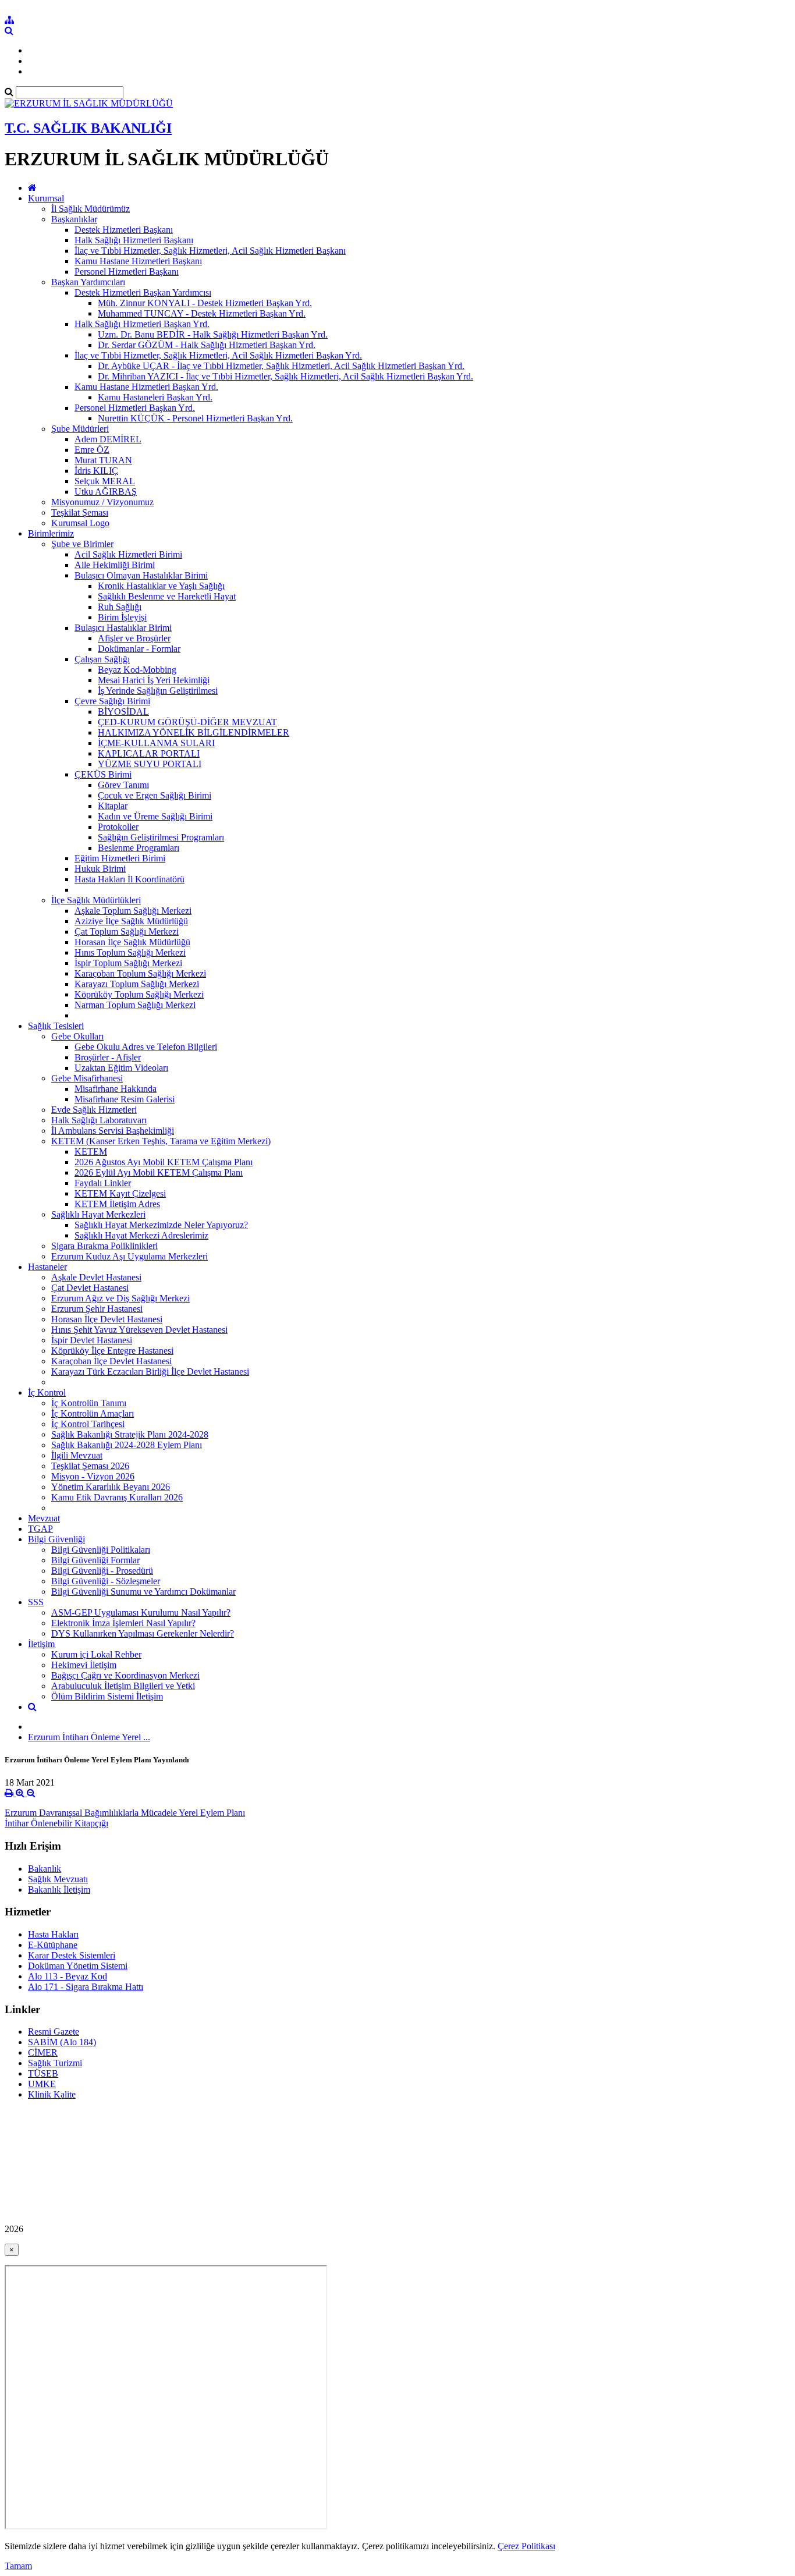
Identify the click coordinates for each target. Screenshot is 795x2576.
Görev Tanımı (123, 785)
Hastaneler (47, 1267)
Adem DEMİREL (108, 439)
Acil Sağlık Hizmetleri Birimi (128, 554)
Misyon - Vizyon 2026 (93, 1476)
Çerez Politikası (526, 2546)
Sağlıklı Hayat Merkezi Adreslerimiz (141, 1235)
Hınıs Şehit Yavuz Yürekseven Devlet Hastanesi (139, 1330)
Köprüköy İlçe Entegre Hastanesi (112, 1351)
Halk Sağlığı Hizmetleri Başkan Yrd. (142, 324)
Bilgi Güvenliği (56, 1539)
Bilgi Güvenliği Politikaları (101, 1550)
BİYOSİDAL (123, 712)
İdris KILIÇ (96, 471)
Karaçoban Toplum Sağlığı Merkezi (140, 973)
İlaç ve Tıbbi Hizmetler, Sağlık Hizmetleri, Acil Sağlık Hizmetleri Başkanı (210, 251)
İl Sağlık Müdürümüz (90, 209)
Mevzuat (44, 1518)
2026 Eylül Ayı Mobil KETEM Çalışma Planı (159, 1172)
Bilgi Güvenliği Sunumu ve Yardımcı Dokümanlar (143, 1592)
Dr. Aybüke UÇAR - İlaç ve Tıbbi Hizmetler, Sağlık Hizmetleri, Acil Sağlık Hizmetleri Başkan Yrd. (281, 366)
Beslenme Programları (139, 848)
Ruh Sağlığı (120, 607)
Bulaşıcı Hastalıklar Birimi (123, 628)
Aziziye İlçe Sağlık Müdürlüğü (131, 921)
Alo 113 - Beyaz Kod (68, 1976)
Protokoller (118, 827)
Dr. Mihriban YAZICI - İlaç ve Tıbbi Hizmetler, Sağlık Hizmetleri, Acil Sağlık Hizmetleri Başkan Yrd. (285, 376)
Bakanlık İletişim (59, 1890)
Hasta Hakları (53, 1934)
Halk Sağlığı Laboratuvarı (99, 1120)
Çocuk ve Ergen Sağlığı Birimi (155, 795)
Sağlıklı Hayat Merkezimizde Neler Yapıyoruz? (161, 1225)
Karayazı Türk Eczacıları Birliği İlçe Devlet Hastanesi (150, 1372)
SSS (36, 1602)
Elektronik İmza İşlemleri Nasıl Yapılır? (123, 1623)
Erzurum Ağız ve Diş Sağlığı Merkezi (120, 1298)
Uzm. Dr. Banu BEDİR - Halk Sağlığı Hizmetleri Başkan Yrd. (213, 334)
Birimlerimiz (51, 533)
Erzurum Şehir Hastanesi (97, 1309)
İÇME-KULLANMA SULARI (156, 743)
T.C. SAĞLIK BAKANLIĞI (88, 128)
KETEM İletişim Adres (117, 1204)
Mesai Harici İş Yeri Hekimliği (154, 680)
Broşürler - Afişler (108, 1057)
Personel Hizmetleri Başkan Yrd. (135, 408)
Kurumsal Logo (80, 523)
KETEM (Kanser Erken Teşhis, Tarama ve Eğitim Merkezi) (161, 1141)
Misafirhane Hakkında (116, 1089)
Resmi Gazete (54, 2032)
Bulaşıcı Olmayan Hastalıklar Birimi (141, 575)
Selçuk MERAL (105, 481)
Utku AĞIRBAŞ (106, 492)
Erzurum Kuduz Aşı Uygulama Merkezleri (129, 1256)
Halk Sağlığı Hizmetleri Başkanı (134, 240)
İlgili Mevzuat (77, 1455)
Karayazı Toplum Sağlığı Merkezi (137, 984)
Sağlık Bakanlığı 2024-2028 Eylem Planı (127, 1445)
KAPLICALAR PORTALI (149, 753)
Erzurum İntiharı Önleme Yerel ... (89, 1737)
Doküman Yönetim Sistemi (78, 1966)
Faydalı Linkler (103, 1183)
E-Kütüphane (53, 1945)
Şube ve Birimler (82, 544)
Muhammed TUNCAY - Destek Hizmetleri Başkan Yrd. (202, 313)
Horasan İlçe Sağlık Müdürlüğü (132, 942)
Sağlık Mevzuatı (58, 1879)
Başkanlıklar (74, 219)
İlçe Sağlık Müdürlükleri (96, 900)
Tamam (18, 2566)
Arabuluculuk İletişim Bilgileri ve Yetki (123, 1686)
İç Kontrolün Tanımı (89, 1403)
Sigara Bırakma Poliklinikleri (104, 1246)
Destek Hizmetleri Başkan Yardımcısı (143, 292)
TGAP (40, 1529)
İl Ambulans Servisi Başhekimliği (113, 1131)
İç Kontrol (47, 1392)
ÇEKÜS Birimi (103, 774)
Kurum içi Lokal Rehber (96, 1654)
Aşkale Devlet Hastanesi (96, 1277)
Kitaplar (113, 806)
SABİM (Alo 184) (62, 2042)
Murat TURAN (103, 460)
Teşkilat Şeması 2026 (90, 1466)
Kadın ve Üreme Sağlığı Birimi (155, 816)
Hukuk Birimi (100, 869)
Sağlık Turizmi (55, 2063)
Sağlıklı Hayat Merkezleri (98, 1214)
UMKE (42, 2084)
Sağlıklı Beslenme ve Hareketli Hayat (167, 596)
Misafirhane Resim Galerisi (125, 1099)
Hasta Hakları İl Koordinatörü (129, 879)
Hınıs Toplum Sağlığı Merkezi (130, 952)
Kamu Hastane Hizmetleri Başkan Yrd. (146, 387)
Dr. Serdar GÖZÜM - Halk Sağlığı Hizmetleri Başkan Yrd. (207, 345)
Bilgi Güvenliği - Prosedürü (102, 1571)
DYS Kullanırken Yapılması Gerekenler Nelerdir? (143, 1633)
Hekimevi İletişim (84, 1665)
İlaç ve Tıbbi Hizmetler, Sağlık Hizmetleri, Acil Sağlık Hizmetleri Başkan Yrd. (218, 355)
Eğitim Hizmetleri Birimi (120, 858)
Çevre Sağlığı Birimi (112, 701)
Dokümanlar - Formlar (139, 649)
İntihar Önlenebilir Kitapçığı (56, 1823)
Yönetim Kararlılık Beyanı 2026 (111, 1487)
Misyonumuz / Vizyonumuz (102, 502)
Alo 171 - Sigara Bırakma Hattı (86, 1987)
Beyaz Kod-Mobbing (137, 670)
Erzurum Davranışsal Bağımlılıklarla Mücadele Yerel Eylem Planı (125, 1813)
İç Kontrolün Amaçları (93, 1413)
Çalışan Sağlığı (102, 659)
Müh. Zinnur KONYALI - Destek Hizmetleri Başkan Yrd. (205, 303)
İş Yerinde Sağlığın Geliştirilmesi (158, 691)
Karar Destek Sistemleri (72, 1955)
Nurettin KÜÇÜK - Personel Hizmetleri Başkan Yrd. (195, 418)
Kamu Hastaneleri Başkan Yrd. (155, 397)
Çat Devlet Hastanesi (90, 1288)
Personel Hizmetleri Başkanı (127, 272)
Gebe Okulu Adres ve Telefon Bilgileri (146, 1047)
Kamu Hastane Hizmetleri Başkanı (138, 261)
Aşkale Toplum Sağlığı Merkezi (133, 911)
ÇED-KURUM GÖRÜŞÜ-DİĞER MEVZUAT (187, 722)
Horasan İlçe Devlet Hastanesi (107, 1319)
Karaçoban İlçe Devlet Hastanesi (111, 1361)
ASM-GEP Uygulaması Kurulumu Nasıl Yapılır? (141, 1612)
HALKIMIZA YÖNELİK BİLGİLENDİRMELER (194, 732)
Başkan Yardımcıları (88, 282)
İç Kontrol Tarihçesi (88, 1424)
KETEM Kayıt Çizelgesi (120, 1193)
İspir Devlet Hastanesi (92, 1340)
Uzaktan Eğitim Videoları (121, 1068)
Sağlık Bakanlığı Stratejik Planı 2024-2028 (130, 1434)
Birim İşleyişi (122, 617)
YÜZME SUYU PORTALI (150, 764)
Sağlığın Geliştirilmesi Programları (161, 837)
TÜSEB (43, 2073)
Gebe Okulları (77, 1036)
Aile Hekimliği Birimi (115, 565)
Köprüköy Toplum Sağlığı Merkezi (139, 994)
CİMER (43, 2052)
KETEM (91, 1152)
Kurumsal (46, 198)
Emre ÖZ (92, 450)
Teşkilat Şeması (80, 512)
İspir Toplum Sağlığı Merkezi (128, 963)
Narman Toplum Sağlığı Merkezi (135, 1005)
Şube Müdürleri (80, 429)
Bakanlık (45, 1869)
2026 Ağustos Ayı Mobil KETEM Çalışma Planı (164, 1162)
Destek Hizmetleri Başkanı (124, 230)
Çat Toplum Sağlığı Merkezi (127, 932)
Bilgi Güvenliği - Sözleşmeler (106, 1581)
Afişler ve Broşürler (134, 638)
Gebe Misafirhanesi (87, 1078)
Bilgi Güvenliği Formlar (95, 1560)
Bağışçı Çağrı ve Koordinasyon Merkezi (125, 1675)
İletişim (41, 1644)
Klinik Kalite (52, 2094)
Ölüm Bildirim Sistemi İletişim (107, 1696)
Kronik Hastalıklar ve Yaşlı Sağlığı (161, 586)
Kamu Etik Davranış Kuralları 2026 (117, 1497)
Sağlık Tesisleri (56, 1026)
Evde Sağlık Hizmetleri (94, 1110)
